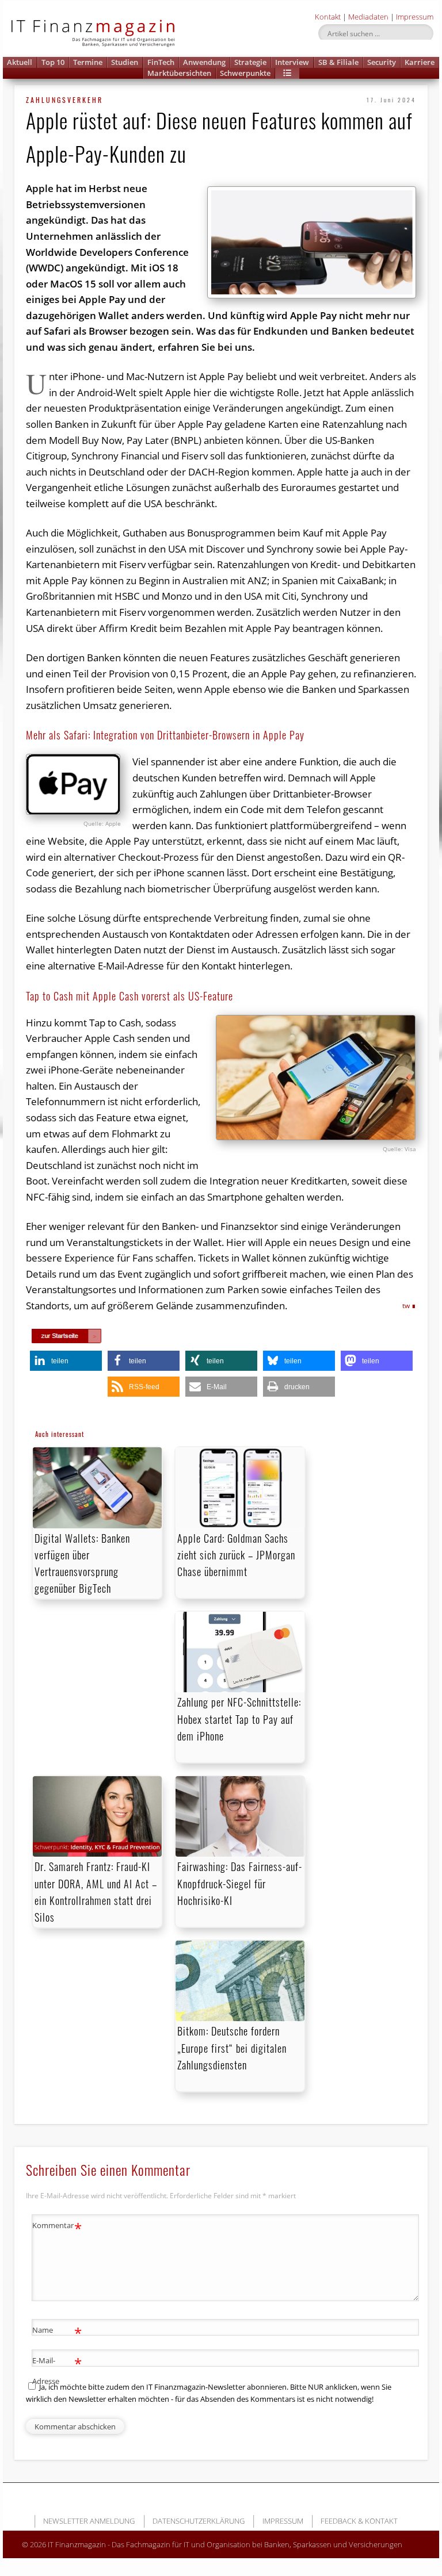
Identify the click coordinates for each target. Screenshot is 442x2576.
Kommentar (57, 2227)
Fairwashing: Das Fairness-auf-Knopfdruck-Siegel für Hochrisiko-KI (240, 1883)
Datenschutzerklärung (199, 2521)
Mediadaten (368, 17)
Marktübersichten (179, 73)
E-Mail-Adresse (57, 2370)
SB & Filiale (338, 62)
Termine (88, 62)
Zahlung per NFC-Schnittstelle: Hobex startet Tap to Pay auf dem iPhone (239, 1719)
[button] (287, 73)
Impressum (415, 17)
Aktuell (20, 62)
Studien (125, 62)
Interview (292, 62)
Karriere (420, 62)
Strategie (250, 62)
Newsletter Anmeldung (89, 2521)
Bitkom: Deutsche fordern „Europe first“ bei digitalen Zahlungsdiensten (232, 2048)
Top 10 (53, 62)
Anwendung (204, 62)
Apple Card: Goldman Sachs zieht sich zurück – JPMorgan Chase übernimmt (236, 1555)
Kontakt (328, 17)
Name (57, 2332)
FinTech (161, 62)
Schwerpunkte (245, 73)
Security (382, 62)
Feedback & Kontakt (359, 2521)
